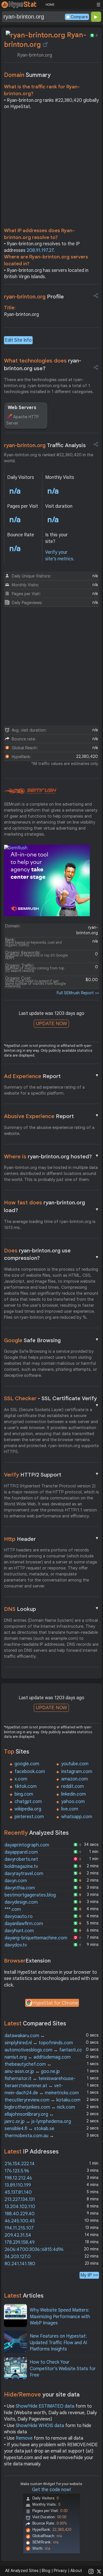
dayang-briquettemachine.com (36, 1938)
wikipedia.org (28, 1809)
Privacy (60, 2571)
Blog (46, 2571)
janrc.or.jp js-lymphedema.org (38, 2121)
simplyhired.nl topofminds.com (39, 2043)
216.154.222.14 (20, 2164)
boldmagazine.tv (21, 1866)
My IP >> (89, 2275)
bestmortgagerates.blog (30, 1895)
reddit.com (73, 1786)
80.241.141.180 (20, 2264)
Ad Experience (52, 1076)
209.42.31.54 (18, 2235)
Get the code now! (51, 2490)
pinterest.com (29, 1817)
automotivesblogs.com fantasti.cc (43, 2050)
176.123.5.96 (17, 2171)
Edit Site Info (18, 340)
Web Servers (22, 408)
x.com (21, 1779)
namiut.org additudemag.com (38, 2057)
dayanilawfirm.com (24, 1924)
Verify (52, 1475)
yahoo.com (73, 1802)
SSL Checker (52, 1399)
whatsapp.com (77, 1817)
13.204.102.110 (20, 2207)
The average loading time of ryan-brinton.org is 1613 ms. (50, 1225)
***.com (13, 1909)
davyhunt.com (19, 1931)
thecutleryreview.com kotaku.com (42, 2100)
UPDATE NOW (51, 1024)
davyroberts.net (21, 1859)
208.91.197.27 (40, 250)
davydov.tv (16, 1945)
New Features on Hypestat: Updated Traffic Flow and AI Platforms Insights (58, 2343)
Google (52, 1340)
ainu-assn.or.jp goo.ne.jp (32, 2071)
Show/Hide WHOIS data (40, 2426)
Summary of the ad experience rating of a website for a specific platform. (44, 1090)
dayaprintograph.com (27, 1845)
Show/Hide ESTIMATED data (45, 2406)
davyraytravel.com (24, 1874)
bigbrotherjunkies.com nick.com (40, 2107)
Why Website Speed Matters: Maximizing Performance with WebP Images (60, 2317)
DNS (52, 1609)
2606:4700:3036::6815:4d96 (34, 2250)
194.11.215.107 (19, 2228)
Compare (79, 17)
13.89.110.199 (18, 2185)
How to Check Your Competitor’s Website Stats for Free (63, 2369)
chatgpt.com (28, 1802)
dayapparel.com (21, 1852)
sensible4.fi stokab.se (29, 2129)
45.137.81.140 (18, 2192)
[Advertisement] (51, 170)
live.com (70, 1809)
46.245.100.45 (20, 2221)
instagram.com (77, 1772)
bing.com (24, 1794)
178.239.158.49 (20, 2242)
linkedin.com (74, 1794)
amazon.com (75, 1779)
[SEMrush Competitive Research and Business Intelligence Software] (30, 791)
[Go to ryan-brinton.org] (45, 45)
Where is (52, 1156)
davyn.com (16, 1881)
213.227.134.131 (20, 2200)
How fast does (52, 1206)
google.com (27, 1764)
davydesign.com (21, 1902)
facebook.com (30, 1772)
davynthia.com (20, 1888)
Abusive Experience (52, 1116)
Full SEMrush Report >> (78, 993)
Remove (24, 2438)
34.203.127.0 (18, 2257)
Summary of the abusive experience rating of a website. (49, 1130)
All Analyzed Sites (22, 2571)
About (76, 2571)
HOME (50, 5)
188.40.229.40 (20, 2214)
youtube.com (75, 1764)
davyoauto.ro (19, 1916)
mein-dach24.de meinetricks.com (42, 2093)
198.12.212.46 (18, 2178)
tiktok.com (26, 1786)
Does (52, 1254)
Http (52, 1539)
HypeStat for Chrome (56, 2003)
